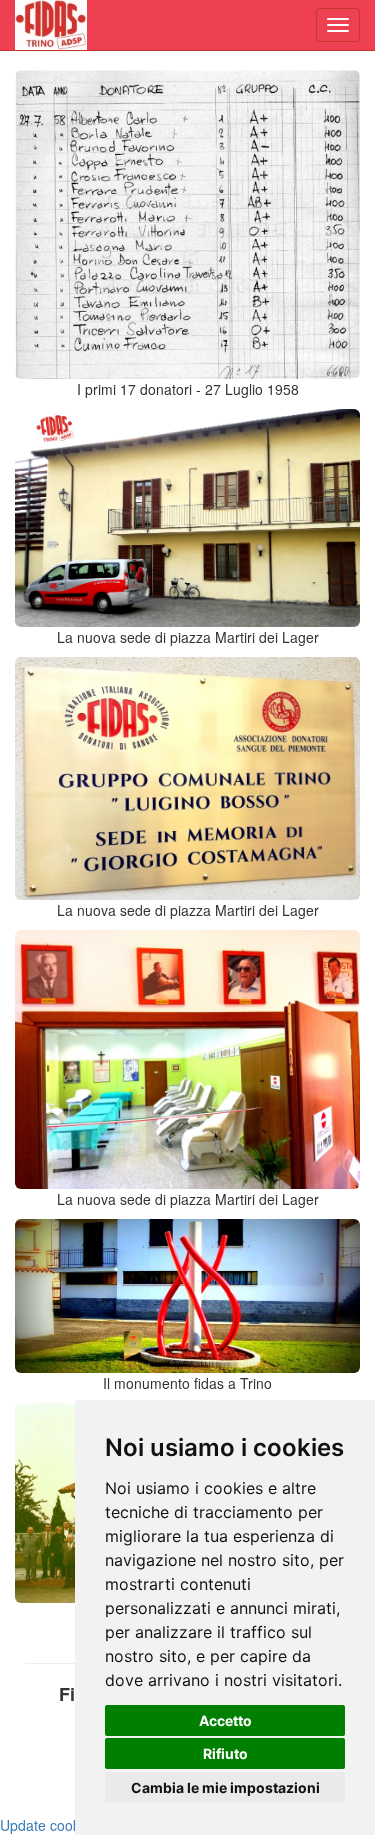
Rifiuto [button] (225, 1753)
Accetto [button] (225, 1720)
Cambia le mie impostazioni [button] (225, 1787)
